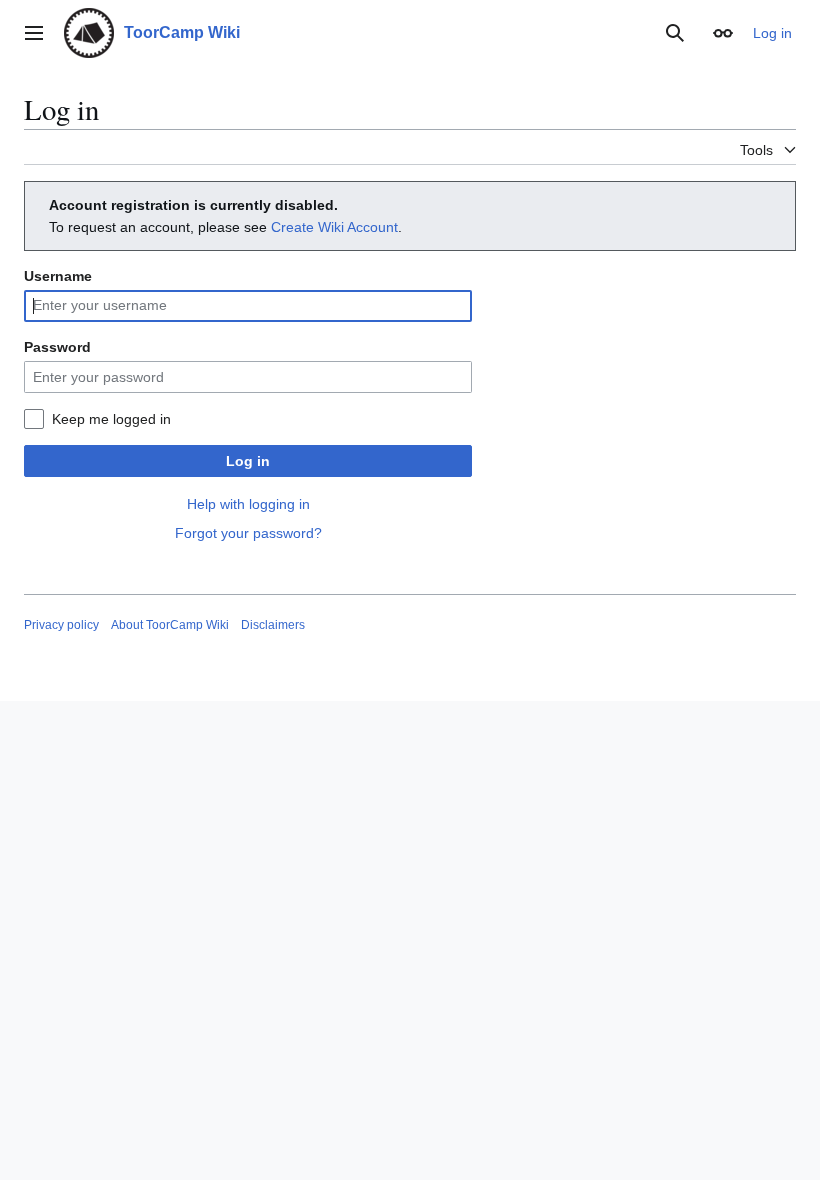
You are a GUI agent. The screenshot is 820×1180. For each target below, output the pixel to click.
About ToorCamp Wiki (170, 625)
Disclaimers (273, 625)
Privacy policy (61, 625)
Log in (248, 461)
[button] (34, 33)
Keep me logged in (111, 419)
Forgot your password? (248, 533)
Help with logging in (248, 504)
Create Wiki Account (334, 227)
